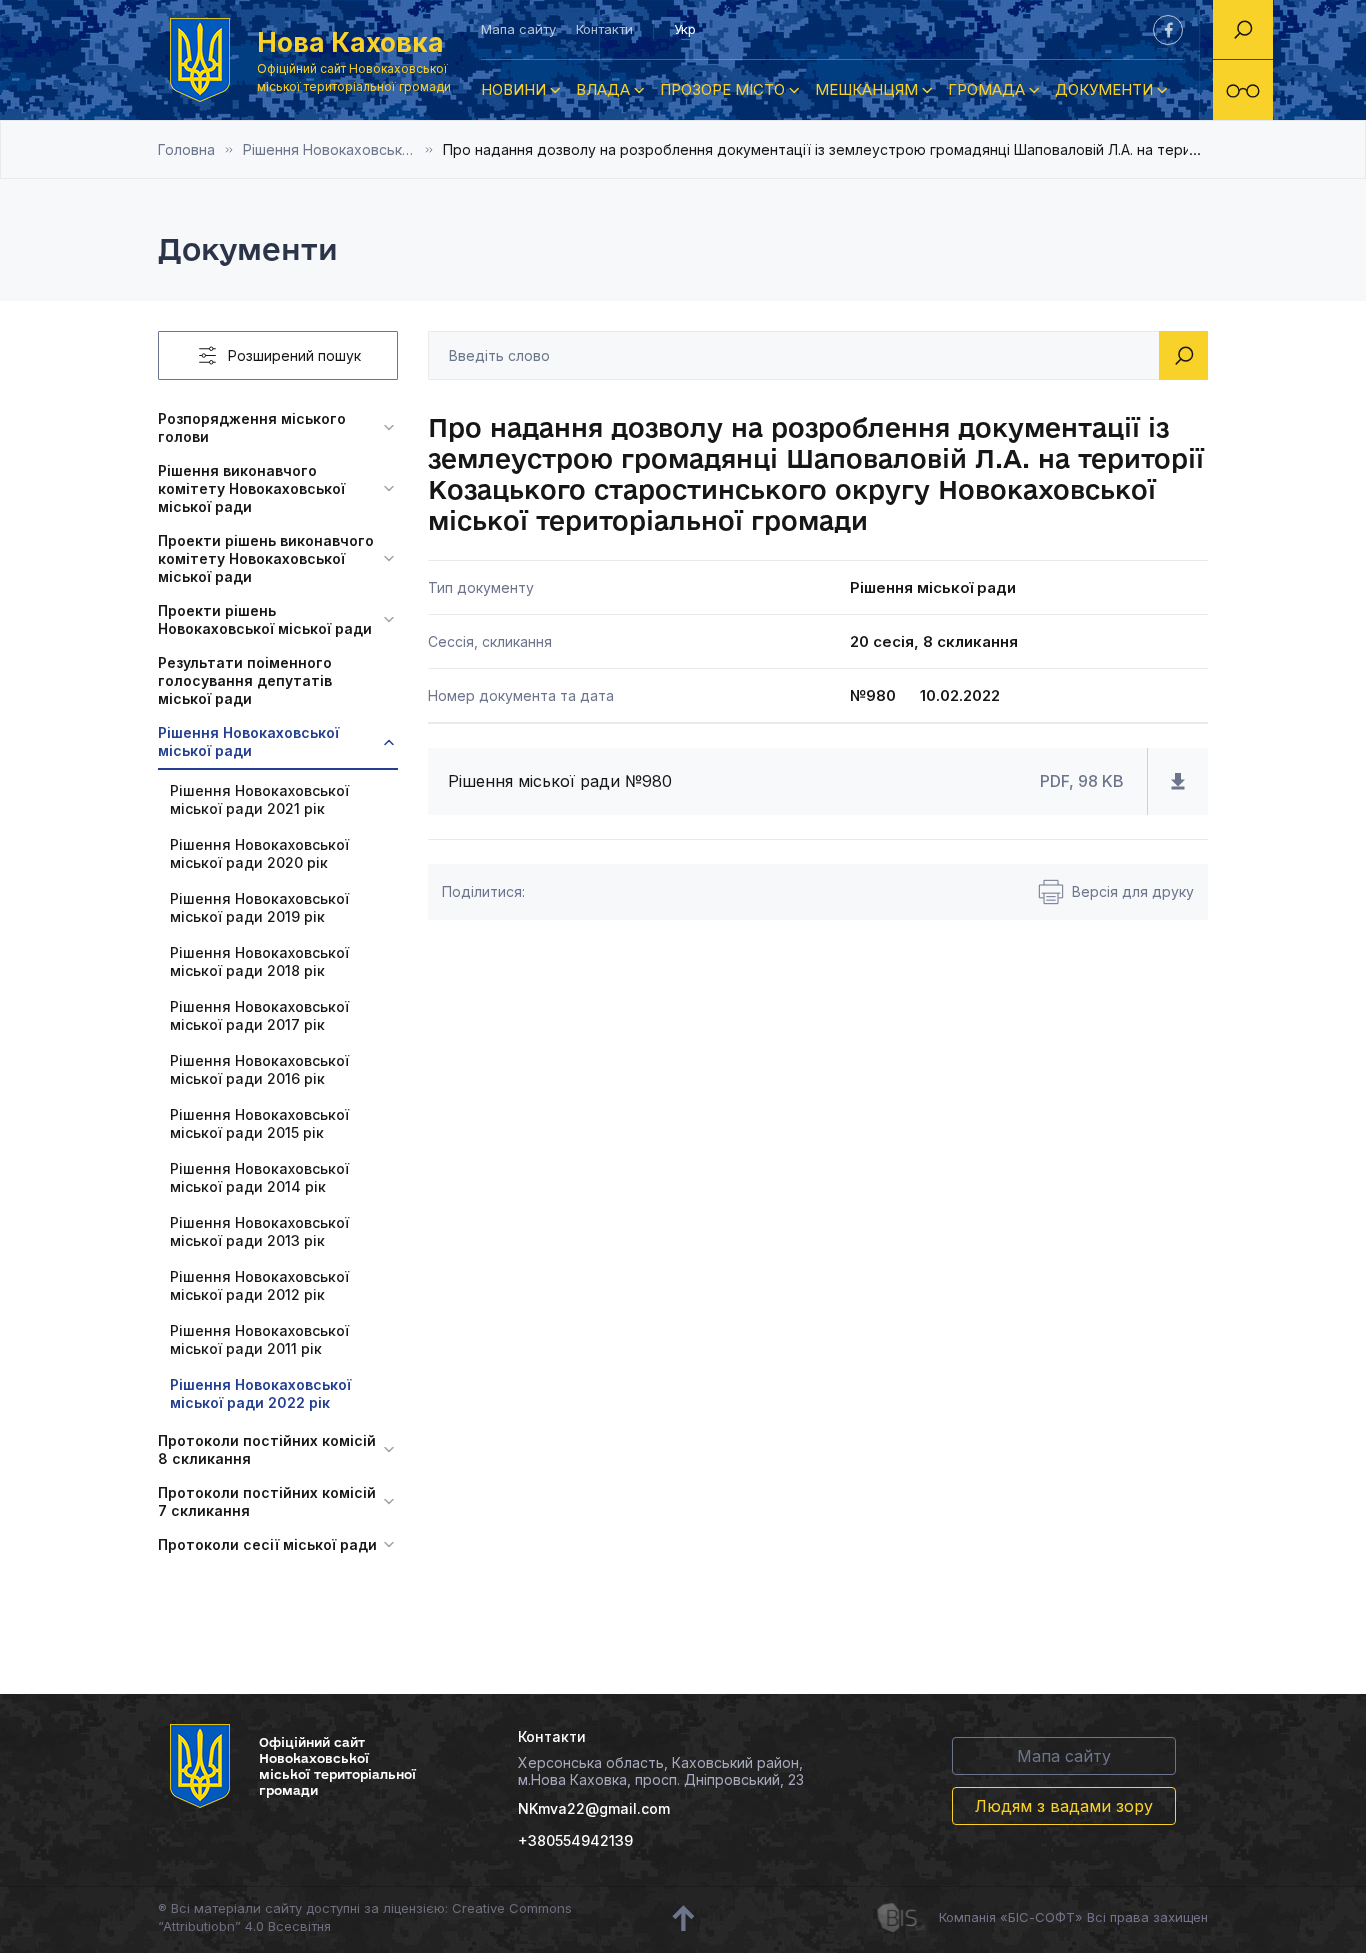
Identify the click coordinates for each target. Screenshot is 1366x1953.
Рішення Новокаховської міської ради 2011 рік (259, 1339)
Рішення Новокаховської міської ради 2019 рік (259, 907)
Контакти (604, 29)
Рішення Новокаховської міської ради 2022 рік (343, 149)
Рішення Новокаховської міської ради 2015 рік (259, 1123)
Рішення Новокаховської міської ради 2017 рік (259, 1015)
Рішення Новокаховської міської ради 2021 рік (259, 799)
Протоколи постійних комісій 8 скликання (267, 1449)
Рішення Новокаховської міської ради (248, 741)
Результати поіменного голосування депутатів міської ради (245, 680)
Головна (186, 149)
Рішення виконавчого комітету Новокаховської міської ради (251, 488)
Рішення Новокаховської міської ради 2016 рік (259, 1069)
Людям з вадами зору (1064, 1806)
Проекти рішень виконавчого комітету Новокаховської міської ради (266, 558)
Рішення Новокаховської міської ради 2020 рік (259, 853)
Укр (685, 29)
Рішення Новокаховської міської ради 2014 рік (259, 1177)
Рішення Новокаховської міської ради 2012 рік (259, 1285)
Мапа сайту (518, 29)
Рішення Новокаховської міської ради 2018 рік (259, 961)
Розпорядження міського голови (252, 427)
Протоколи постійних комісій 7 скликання (267, 1501)
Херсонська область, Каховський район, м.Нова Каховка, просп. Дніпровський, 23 (661, 1771)
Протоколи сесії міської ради (267, 1544)
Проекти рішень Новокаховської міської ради (265, 619)
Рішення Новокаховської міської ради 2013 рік (259, 1231)
